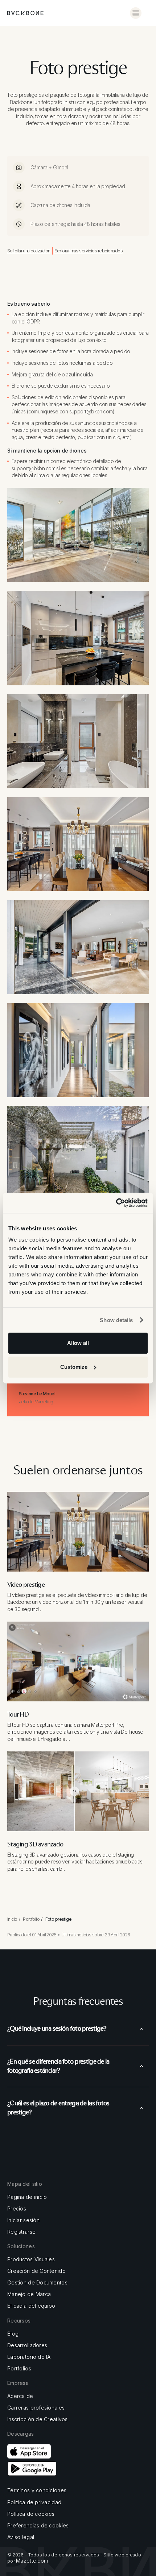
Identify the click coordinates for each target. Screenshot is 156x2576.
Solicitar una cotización (29, 251)
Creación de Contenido (36, 2271)
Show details (116, 1320)
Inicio (12, 1919)
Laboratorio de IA (29, 2357)
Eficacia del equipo (31, 2306)
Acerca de (20, 2396)
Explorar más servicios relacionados (89, 251)
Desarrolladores (27, 2345)
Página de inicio (27, 2197)
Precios (17, 2209)
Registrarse (21, 2232)
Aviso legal (21, 2537)
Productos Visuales (31, 2259)
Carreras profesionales (36, 2408)
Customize (74, 1367)
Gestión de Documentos (37, 2283)
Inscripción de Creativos (38, 2419)
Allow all (78, 1343)
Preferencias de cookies (38, 2526)
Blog (13, 2334)
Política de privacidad (34, 2502)
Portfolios (19, 2369)
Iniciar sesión (23, 2220)
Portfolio (31, 1919)
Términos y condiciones (37, 2490)
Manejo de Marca (29, 2294)
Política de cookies (31, 2514)
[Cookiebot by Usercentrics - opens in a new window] (116, 1203)
